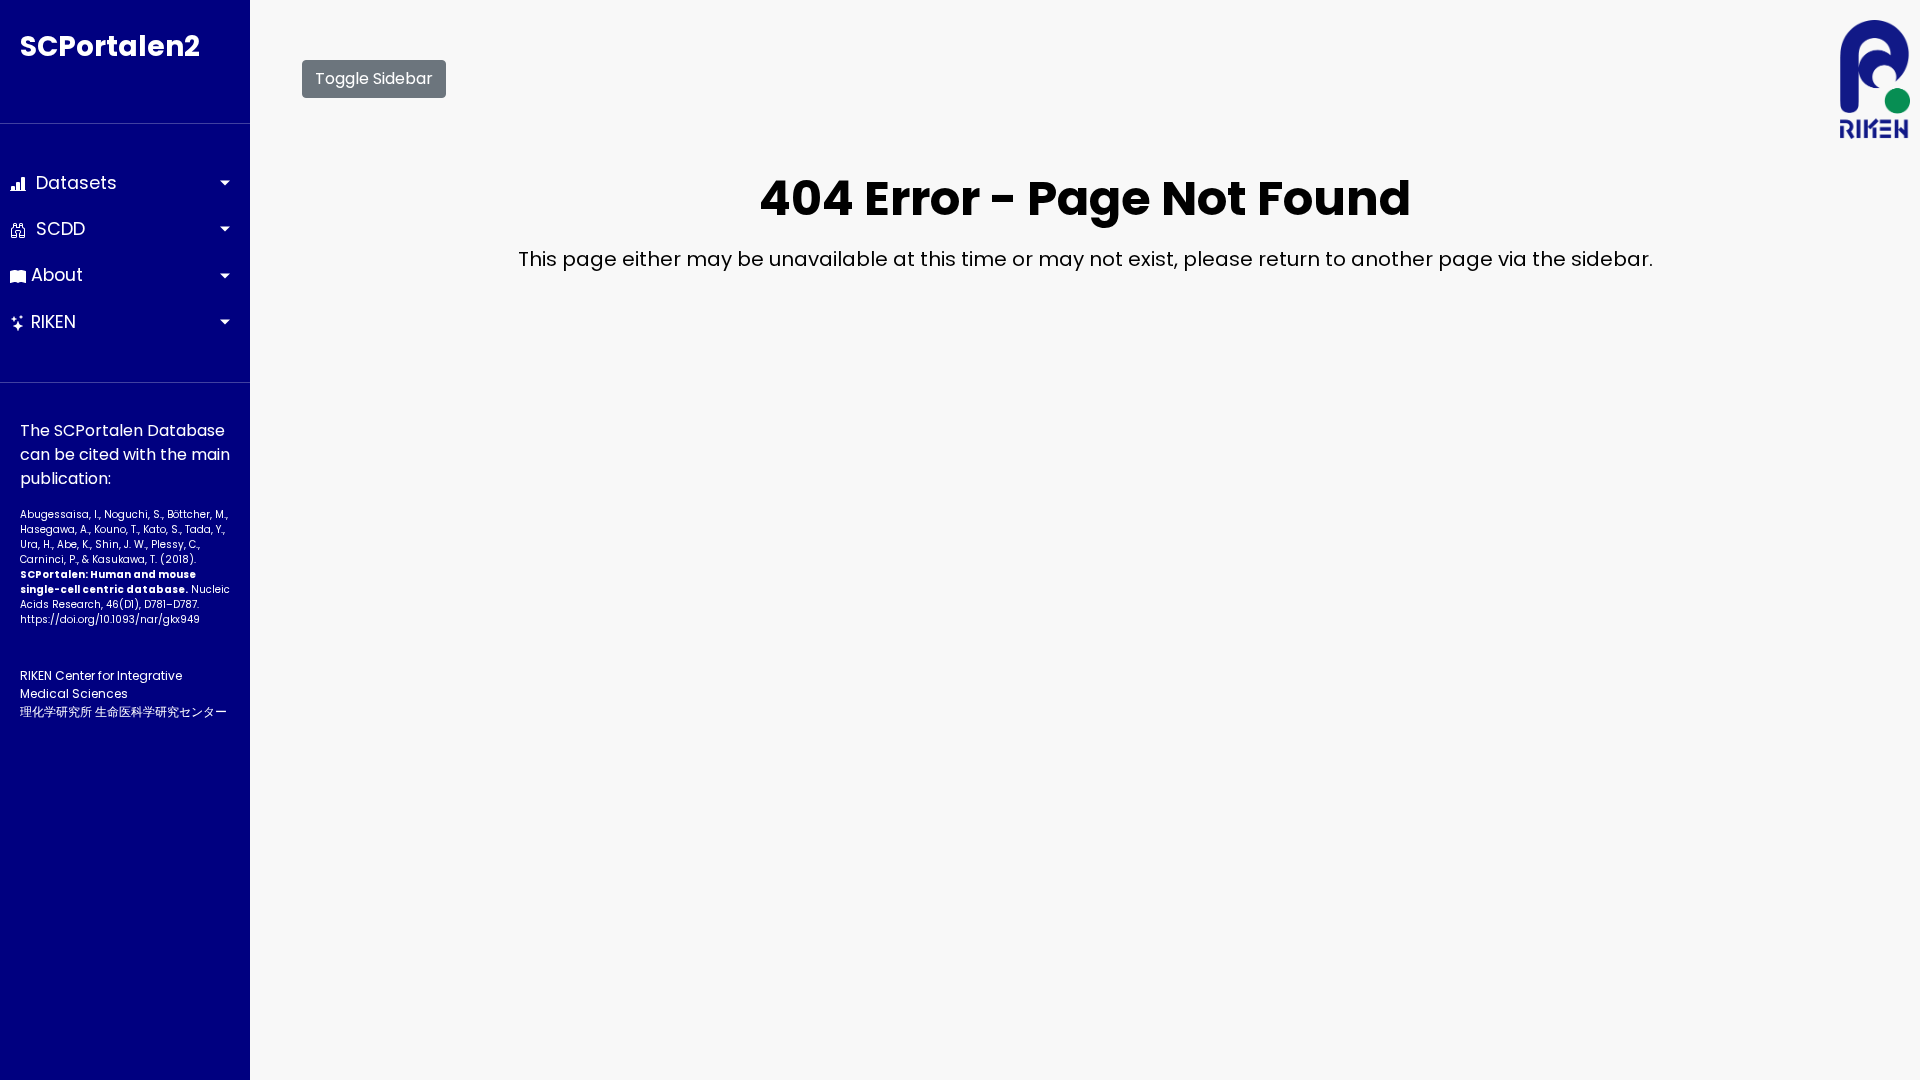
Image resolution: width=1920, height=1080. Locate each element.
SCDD (55, 229)
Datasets (71, 183)
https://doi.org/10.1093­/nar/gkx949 (110, 619)
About (54, 275)
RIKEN (51, 322)
